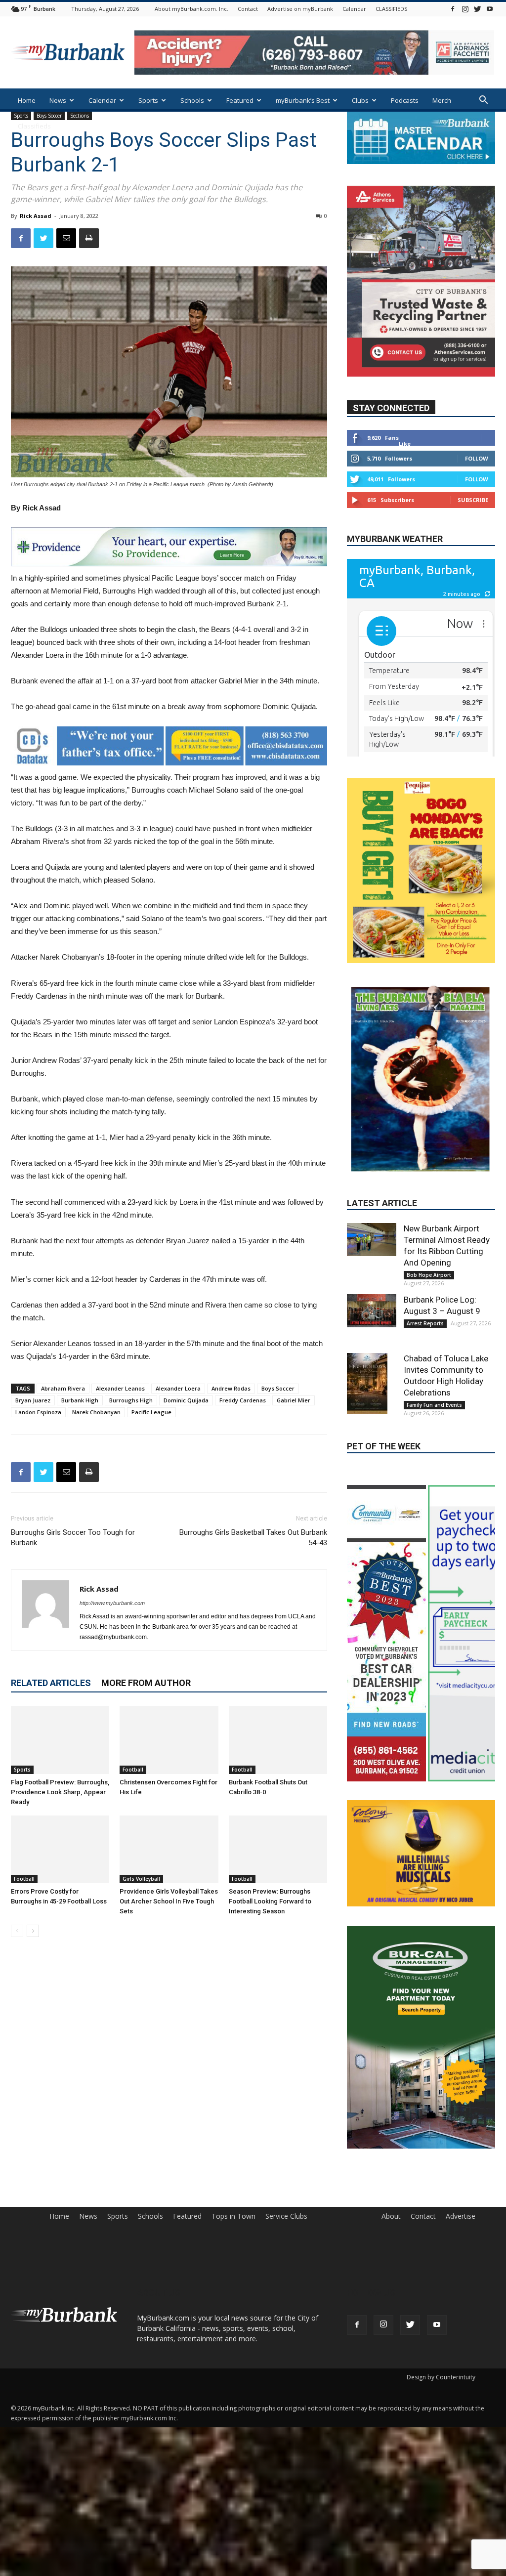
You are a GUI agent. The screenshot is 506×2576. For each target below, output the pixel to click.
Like (405, 473)
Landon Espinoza (38, 1412)
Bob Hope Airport (429, 1228)
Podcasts (405, 100)
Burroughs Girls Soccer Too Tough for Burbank (73, 1538)
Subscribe (473, 529)
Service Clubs (286, 2284)
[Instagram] (465, 9)
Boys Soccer (278, 1388)
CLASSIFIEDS (391, 9)
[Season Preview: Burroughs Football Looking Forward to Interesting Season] (278, 1849)
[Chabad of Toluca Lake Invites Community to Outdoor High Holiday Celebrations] (372, 1336)
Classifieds (34, 126)
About (391, 2284)
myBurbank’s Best (303, 100)
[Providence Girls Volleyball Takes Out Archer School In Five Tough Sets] (169, 1849)
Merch (442, 100)
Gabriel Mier (294, 1400)
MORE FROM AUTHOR (146, 1683)
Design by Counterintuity (441, 2445)
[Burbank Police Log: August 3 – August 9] (372, 1264)
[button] (483, 101)
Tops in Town (233, 2284)
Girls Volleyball (141, 1879)
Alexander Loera (178, 1388)
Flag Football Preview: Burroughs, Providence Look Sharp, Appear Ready (60, 1792)
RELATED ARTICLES (51, 1683)
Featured (240, 100)
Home (27, 100)
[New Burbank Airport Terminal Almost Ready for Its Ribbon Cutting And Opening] (372, 1192)
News (58, 100)
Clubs (360, 100)
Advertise (461, 2284)
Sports (148, 100)
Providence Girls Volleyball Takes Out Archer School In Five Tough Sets (169, 1901)
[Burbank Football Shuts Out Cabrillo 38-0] (278, 1740)
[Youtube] (490, 9)
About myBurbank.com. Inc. (191, 9)
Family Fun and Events (434, 1358)
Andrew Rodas (231, 1388)
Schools (192, 100)
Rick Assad (36, 216)
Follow (477, 488)
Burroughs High (131, 1400)
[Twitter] (477, 9)
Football (133, 1770)
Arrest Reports (425, 1276)
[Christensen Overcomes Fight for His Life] (169, 1740)
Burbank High (80, 1400)
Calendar (354, 9)
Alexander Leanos (120, 1388)
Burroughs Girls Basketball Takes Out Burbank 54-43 (253, 1538)
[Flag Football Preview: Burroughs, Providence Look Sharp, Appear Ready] (60, 1740)
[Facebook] (453, 9)
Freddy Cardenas (243, 1400)
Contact (248, 9)
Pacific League (151, 1412)
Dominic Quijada (186, 1400)
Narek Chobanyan (96, 1412)
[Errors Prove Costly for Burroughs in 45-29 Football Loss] (60, 1849)
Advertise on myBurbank (300, 9)
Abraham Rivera (63, 1388)
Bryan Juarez (33, 1400)
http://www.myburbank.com (112, 1603)
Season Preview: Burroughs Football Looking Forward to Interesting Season (270, 1901)
